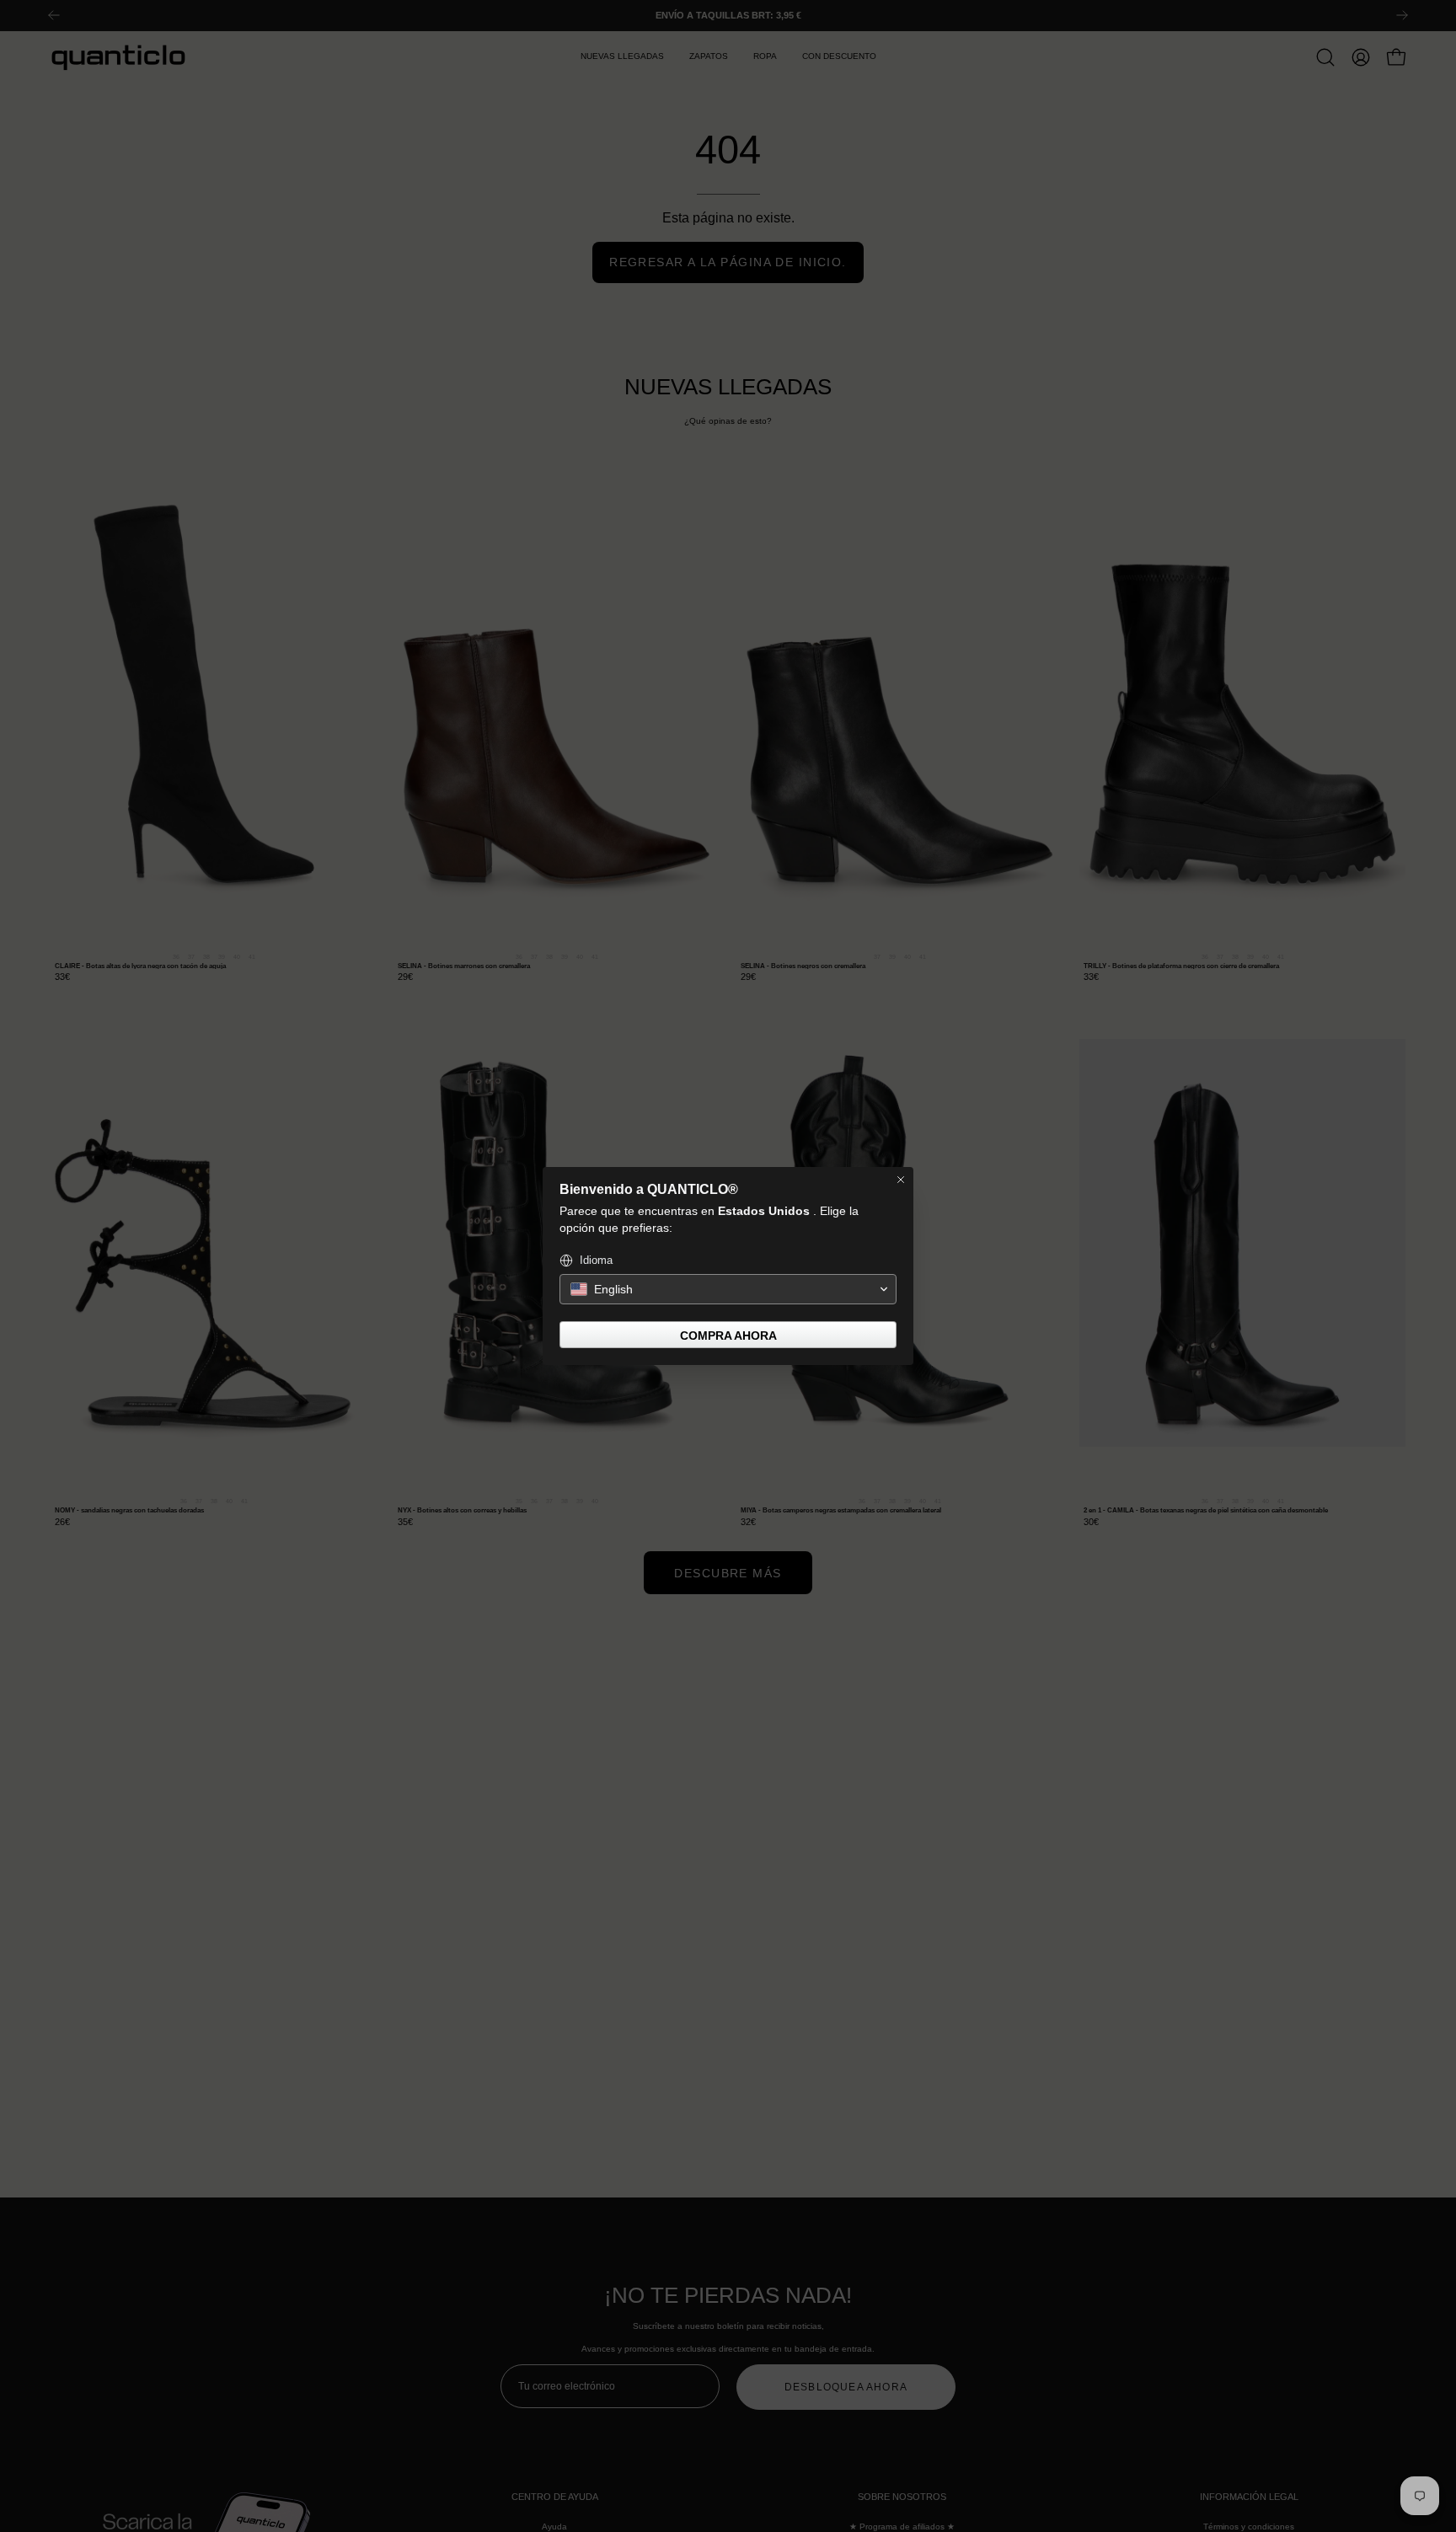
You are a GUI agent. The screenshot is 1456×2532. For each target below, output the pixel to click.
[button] (728, 1289)
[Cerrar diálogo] (901, 1180)
